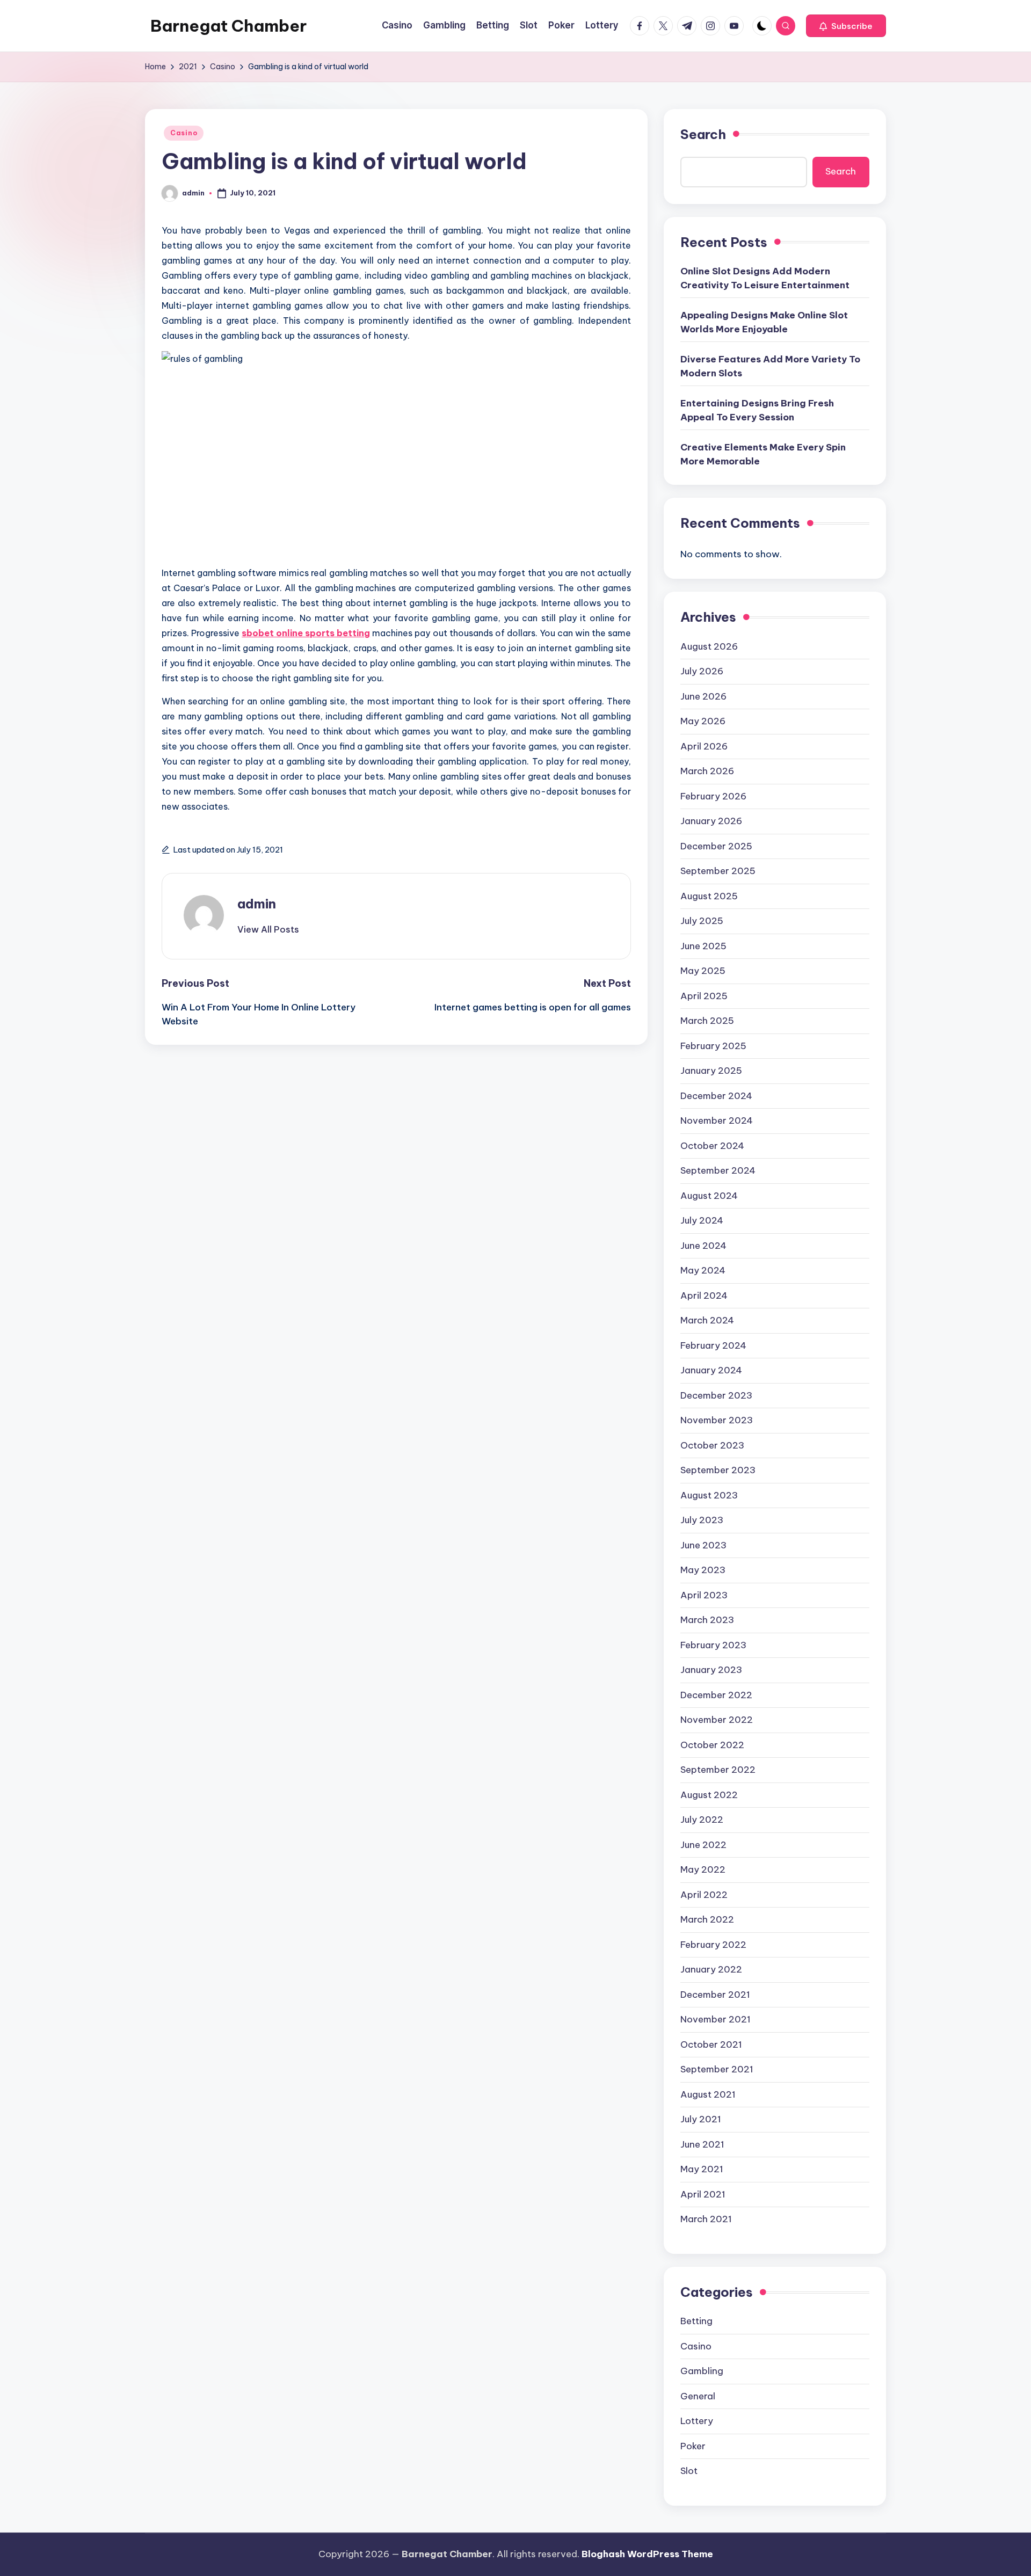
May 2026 (703, 721)
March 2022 (707, 1919)
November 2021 (716, 2019)
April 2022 (704, 1895)
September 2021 (717, 2069)
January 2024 (711, 1370)
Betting (696, 2321)
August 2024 (709, 1196)
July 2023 (702, 1520)
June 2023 (703, 1545)
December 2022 (716, 1695)
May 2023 (703, 1570)
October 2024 (712, 1146)
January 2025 (711, 1071)
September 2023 (718, 1470)
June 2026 (703, 696)
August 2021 (708, 2094)
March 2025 (707, 1021)
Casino (184, 133)
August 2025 (709, 896)
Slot (689, 2471)
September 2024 (718, 1170)
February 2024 (713, 1345)
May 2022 (703, 1869)
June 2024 (703, 1246)
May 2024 (703, 1270)
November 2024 (717, 1120)
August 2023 (709, 1495)
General (698, 2396)
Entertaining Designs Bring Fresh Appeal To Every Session (757, 410)
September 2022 (718, 1770)
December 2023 (716, 1395)
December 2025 (716, 846)
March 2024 (707, 1320)
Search (703, 134)
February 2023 (713, 1645)
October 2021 (711, 2044)
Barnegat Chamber (228, 26)
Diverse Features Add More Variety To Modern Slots (770, 366)
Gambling (702, 2371)
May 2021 (702, 2169)
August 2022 (709, 1795)
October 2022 (712, 1745)
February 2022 (713, 1945)
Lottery (697, 2421)
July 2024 (702, 1220)
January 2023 (711, 1670)
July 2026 (702, 671)
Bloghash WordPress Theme (647, 2554)
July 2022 (702, 1820)
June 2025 (703, 946)
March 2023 (707, 1620)
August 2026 (709, 646)
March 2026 (707, 771)
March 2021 (706, 2219)
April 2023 (704, 1595)
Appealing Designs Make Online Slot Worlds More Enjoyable (764, 322)
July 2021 (701, 2119)
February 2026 (713, 796)
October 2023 (712, 1445)
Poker (693, 2446)
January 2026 (711, 821)
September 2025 (718, 871)
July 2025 (702, 921)
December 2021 (715, 1995)
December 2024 (716, 1096)
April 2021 (703, 2194)
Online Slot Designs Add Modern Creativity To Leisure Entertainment (765, 278)
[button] (846, 26)
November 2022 (717, 1720)
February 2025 (713, 1046)
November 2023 (717, 1420)
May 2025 (703, 971)
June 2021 (702, 2144)
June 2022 (703, 1845)
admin (257, 904)
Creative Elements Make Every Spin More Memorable (763, 454)
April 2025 (704, 996)
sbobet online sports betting (306, 633)
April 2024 (704, 1296)
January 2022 (711, 1969)
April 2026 (704, 746)
